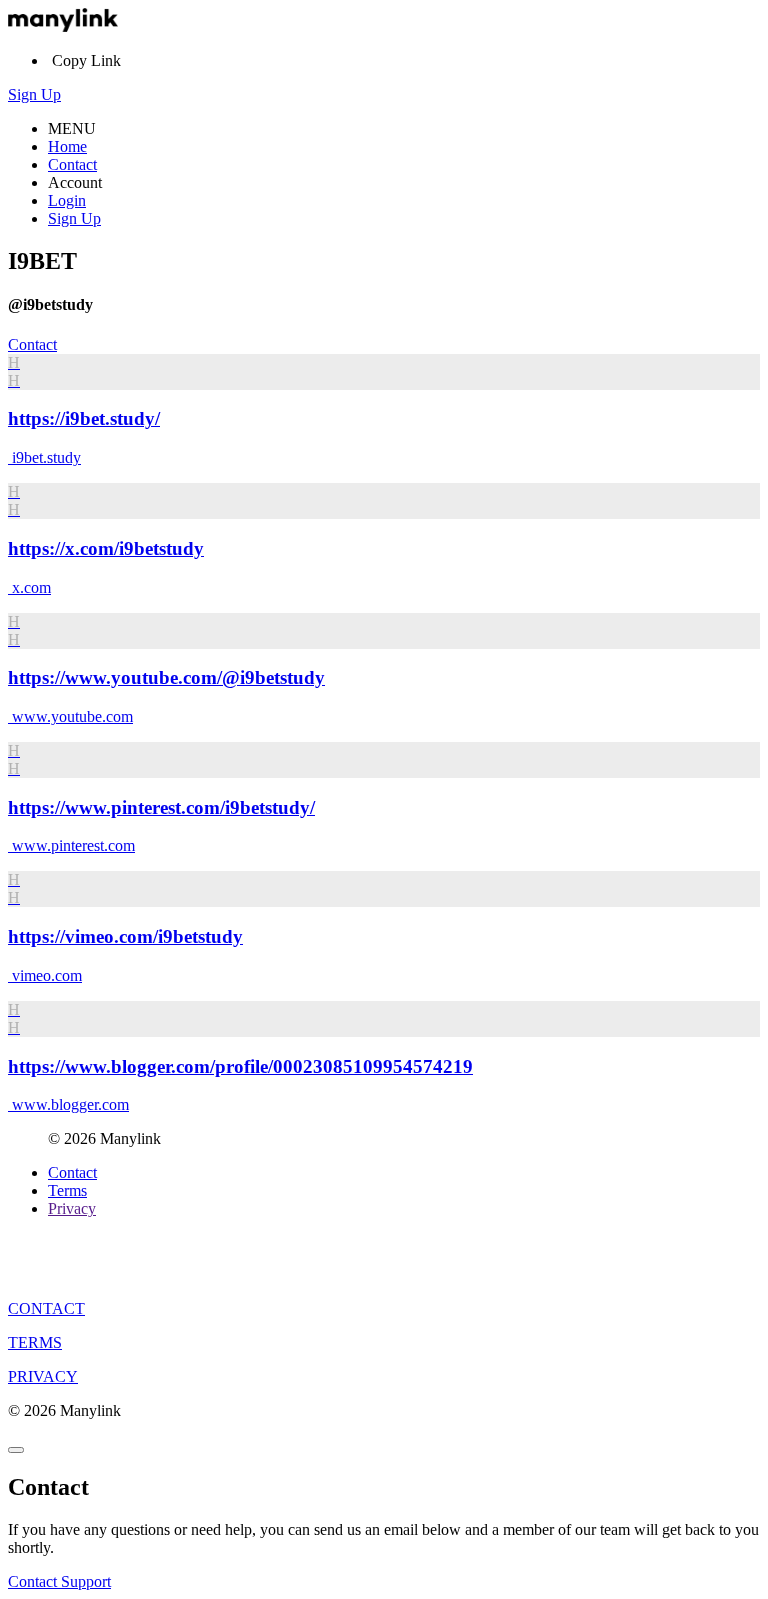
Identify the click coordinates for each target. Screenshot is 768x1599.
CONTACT (46, 1308)
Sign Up (34, 94)
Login (67, 200)
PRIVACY (43, 1376)
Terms (67, 1190)
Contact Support (59, 1581)
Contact (72, 164)
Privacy (72, 1208)
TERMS (35, 1342)
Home (67, 146)
